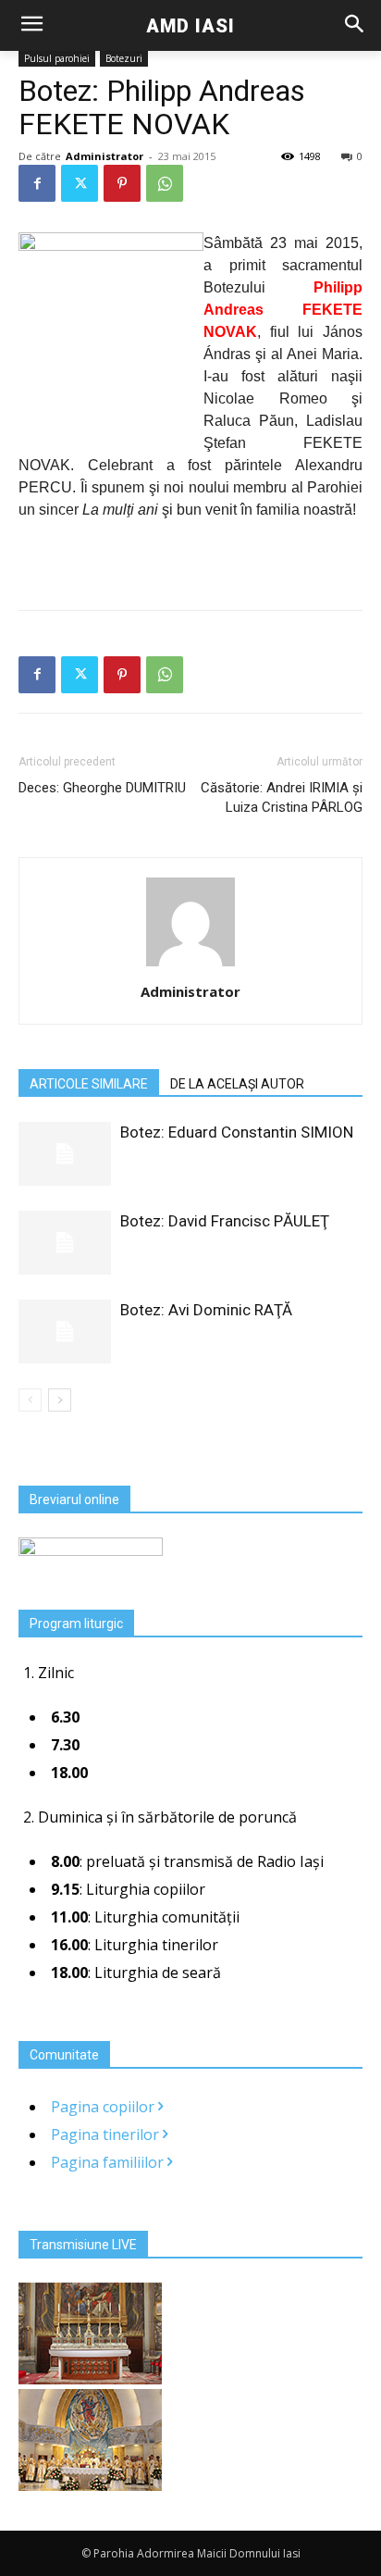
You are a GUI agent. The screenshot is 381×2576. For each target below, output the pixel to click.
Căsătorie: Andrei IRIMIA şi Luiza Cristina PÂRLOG (282, 797)
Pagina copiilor (104, 2107)
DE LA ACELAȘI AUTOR (237, 1084)
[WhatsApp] (165, 183)
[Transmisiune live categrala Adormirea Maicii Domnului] (90, 2379)
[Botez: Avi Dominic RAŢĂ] (65, 1332)
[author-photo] (190, 966)
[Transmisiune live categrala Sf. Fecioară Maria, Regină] (90, 2485)
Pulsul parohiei (57, 58)
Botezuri (124, 58)
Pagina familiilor (109, 2162)
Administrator (104, 156)
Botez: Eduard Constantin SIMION (237, 1132)
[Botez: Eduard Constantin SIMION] (65, 1154)
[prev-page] (30, 1400)
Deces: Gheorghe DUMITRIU (102, 788)
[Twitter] (80, 183)
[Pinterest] (122, 183)
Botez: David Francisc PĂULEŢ (225, 1221)
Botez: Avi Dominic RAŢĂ (206, 1310)
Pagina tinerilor (107, 2134)
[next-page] (60, 1400)
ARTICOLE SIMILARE (89, 1084)
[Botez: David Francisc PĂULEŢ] (65, 1243)
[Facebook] (37, 183)
